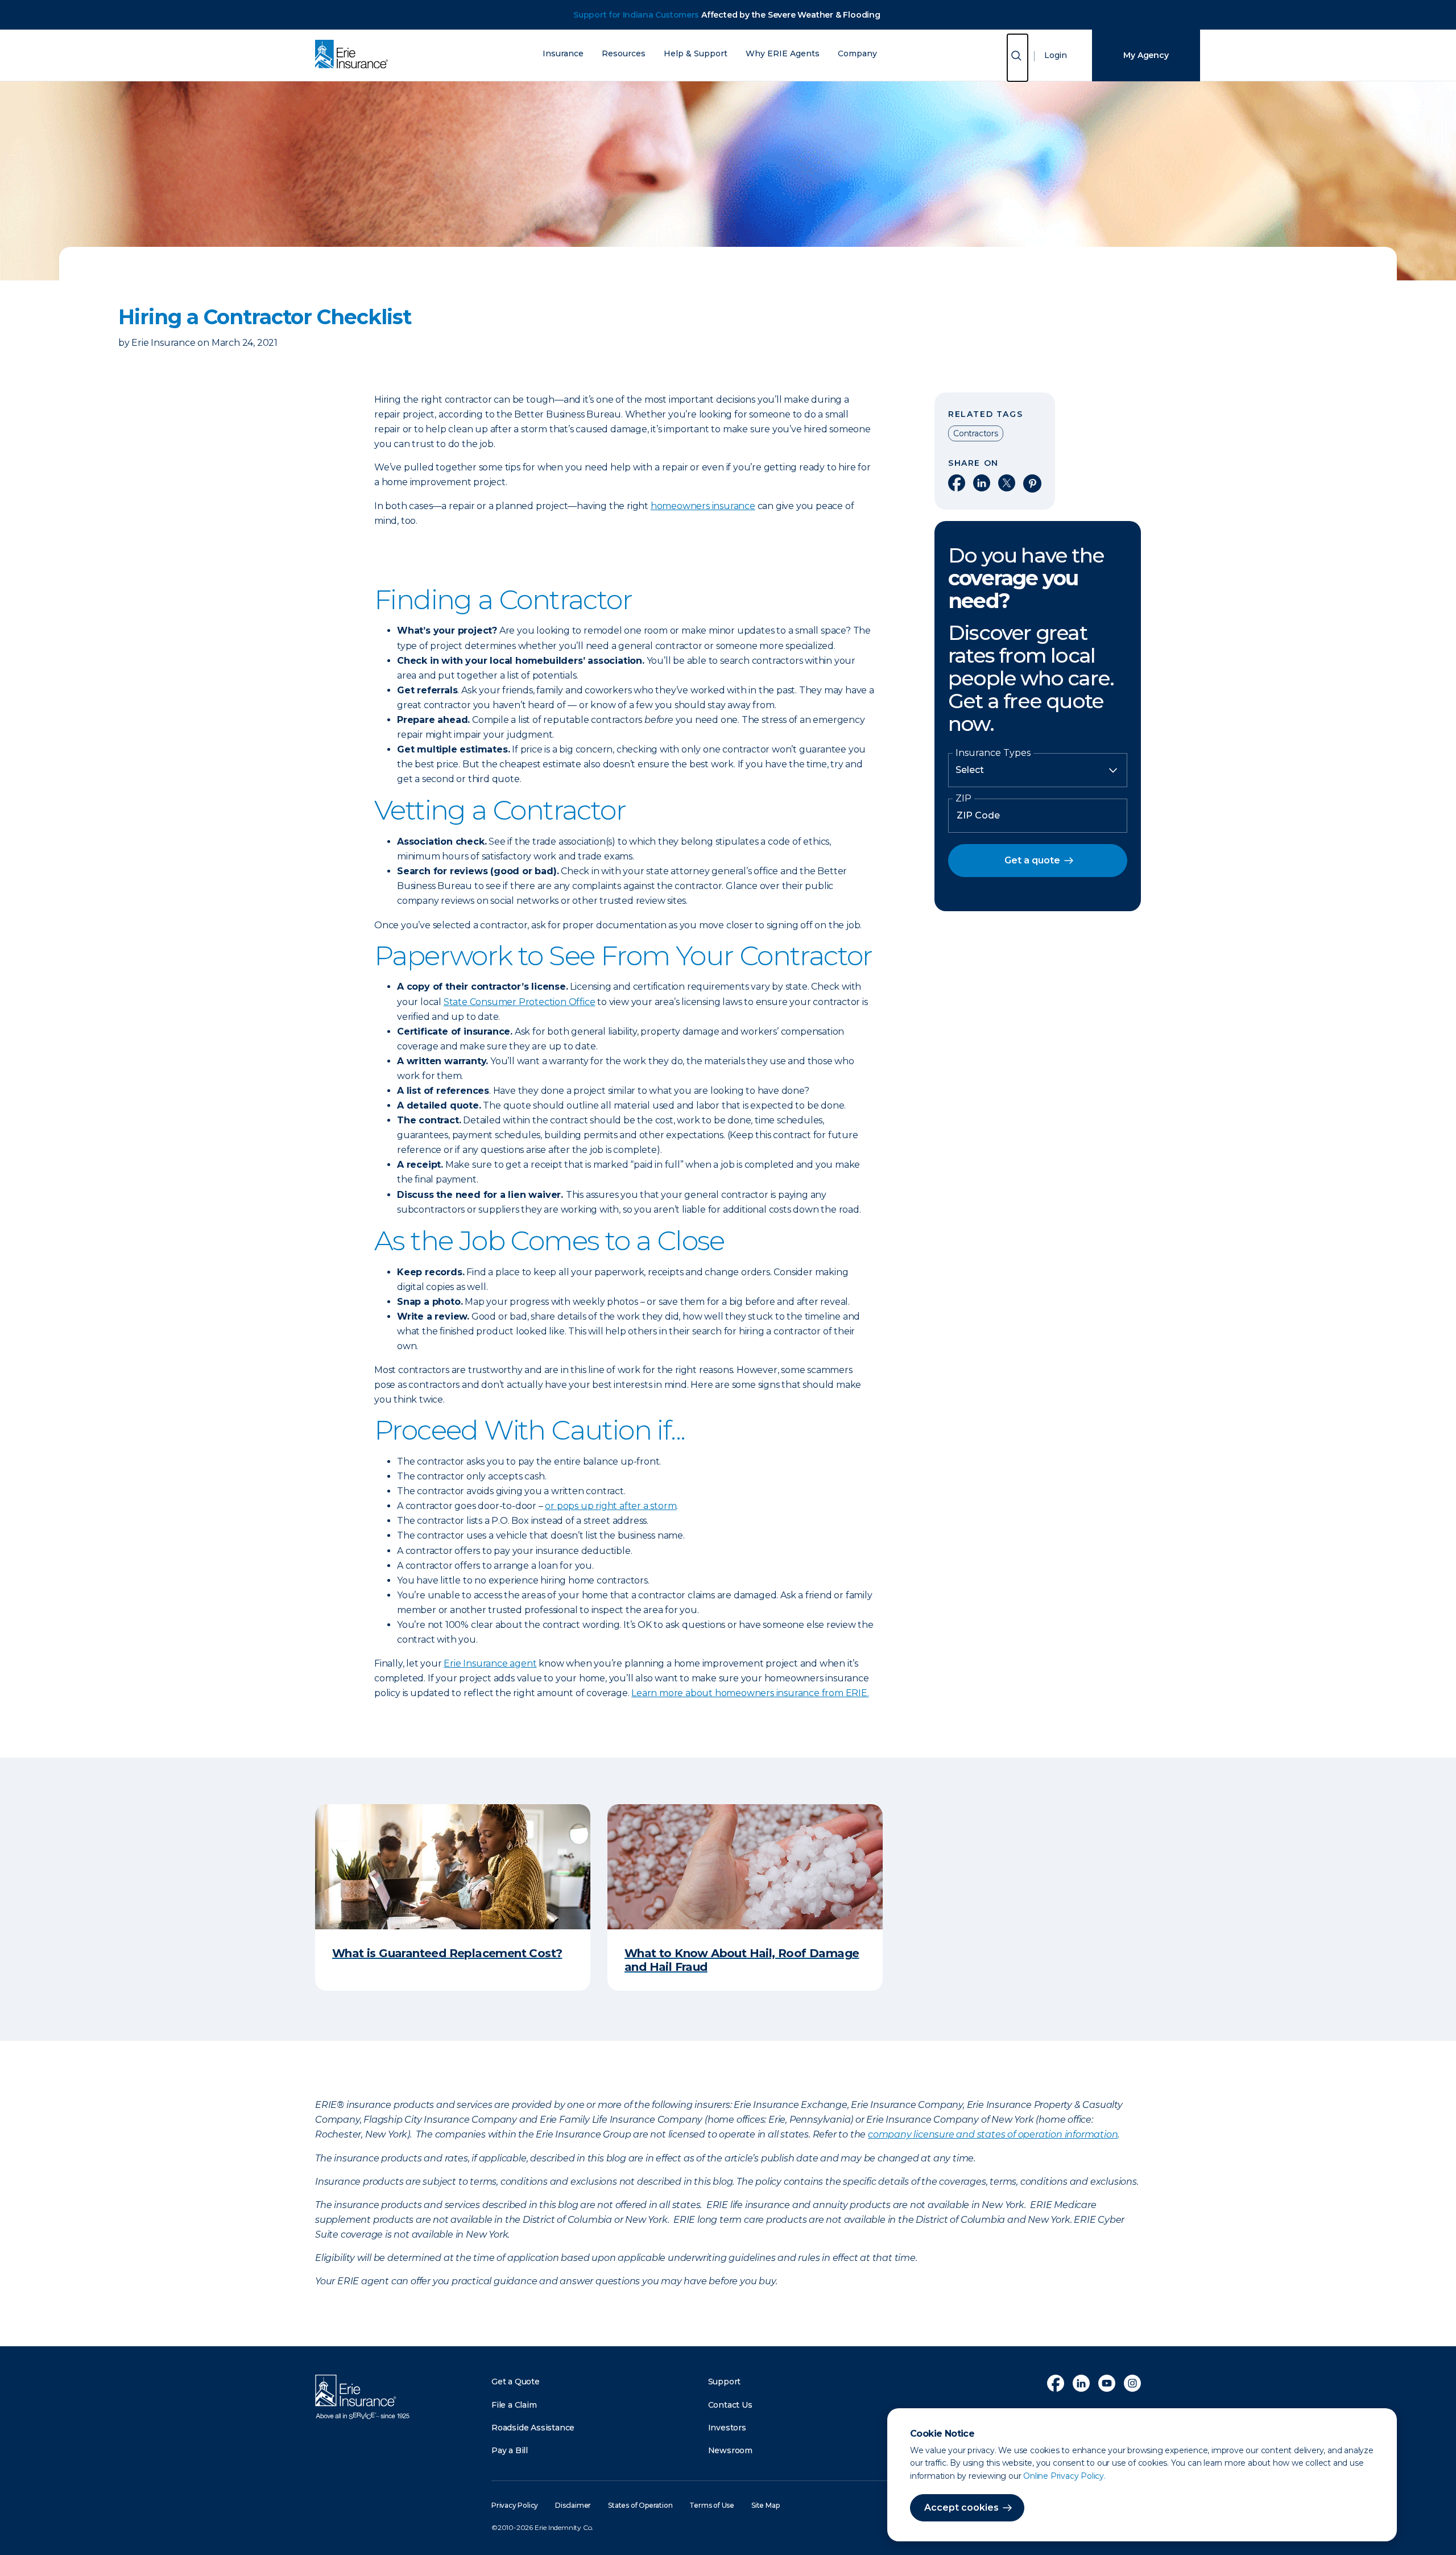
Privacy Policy (515, 2505)
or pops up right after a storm (611, 1506)
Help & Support (696, 54)
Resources (624, 54)
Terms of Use (712, 2505)
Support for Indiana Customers (636, 15)
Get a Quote (516, 2382)
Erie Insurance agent (490, 1663)
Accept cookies (961, 2508)
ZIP (963, 799)
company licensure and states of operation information (993, 2134)
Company (857, 54)
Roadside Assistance (533, 2428)
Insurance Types (993, 753)
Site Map (765, 2505)
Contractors (976, 433)
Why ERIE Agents (783, 54)
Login (1056, 55)
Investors (727, 2428)
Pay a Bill (510, 2450)
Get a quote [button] (1032, 860)
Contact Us (730, 2405)
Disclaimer (573, 2505)
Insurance (563, 54)
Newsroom (730, 2450)
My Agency (1146, 55)
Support (725, 2382)
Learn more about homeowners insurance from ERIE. (750, 1693)
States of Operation (640, 2505)
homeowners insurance (703, 506)
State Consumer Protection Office (520, 1002)
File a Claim (514, 2405)
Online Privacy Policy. (1064, 2476)
